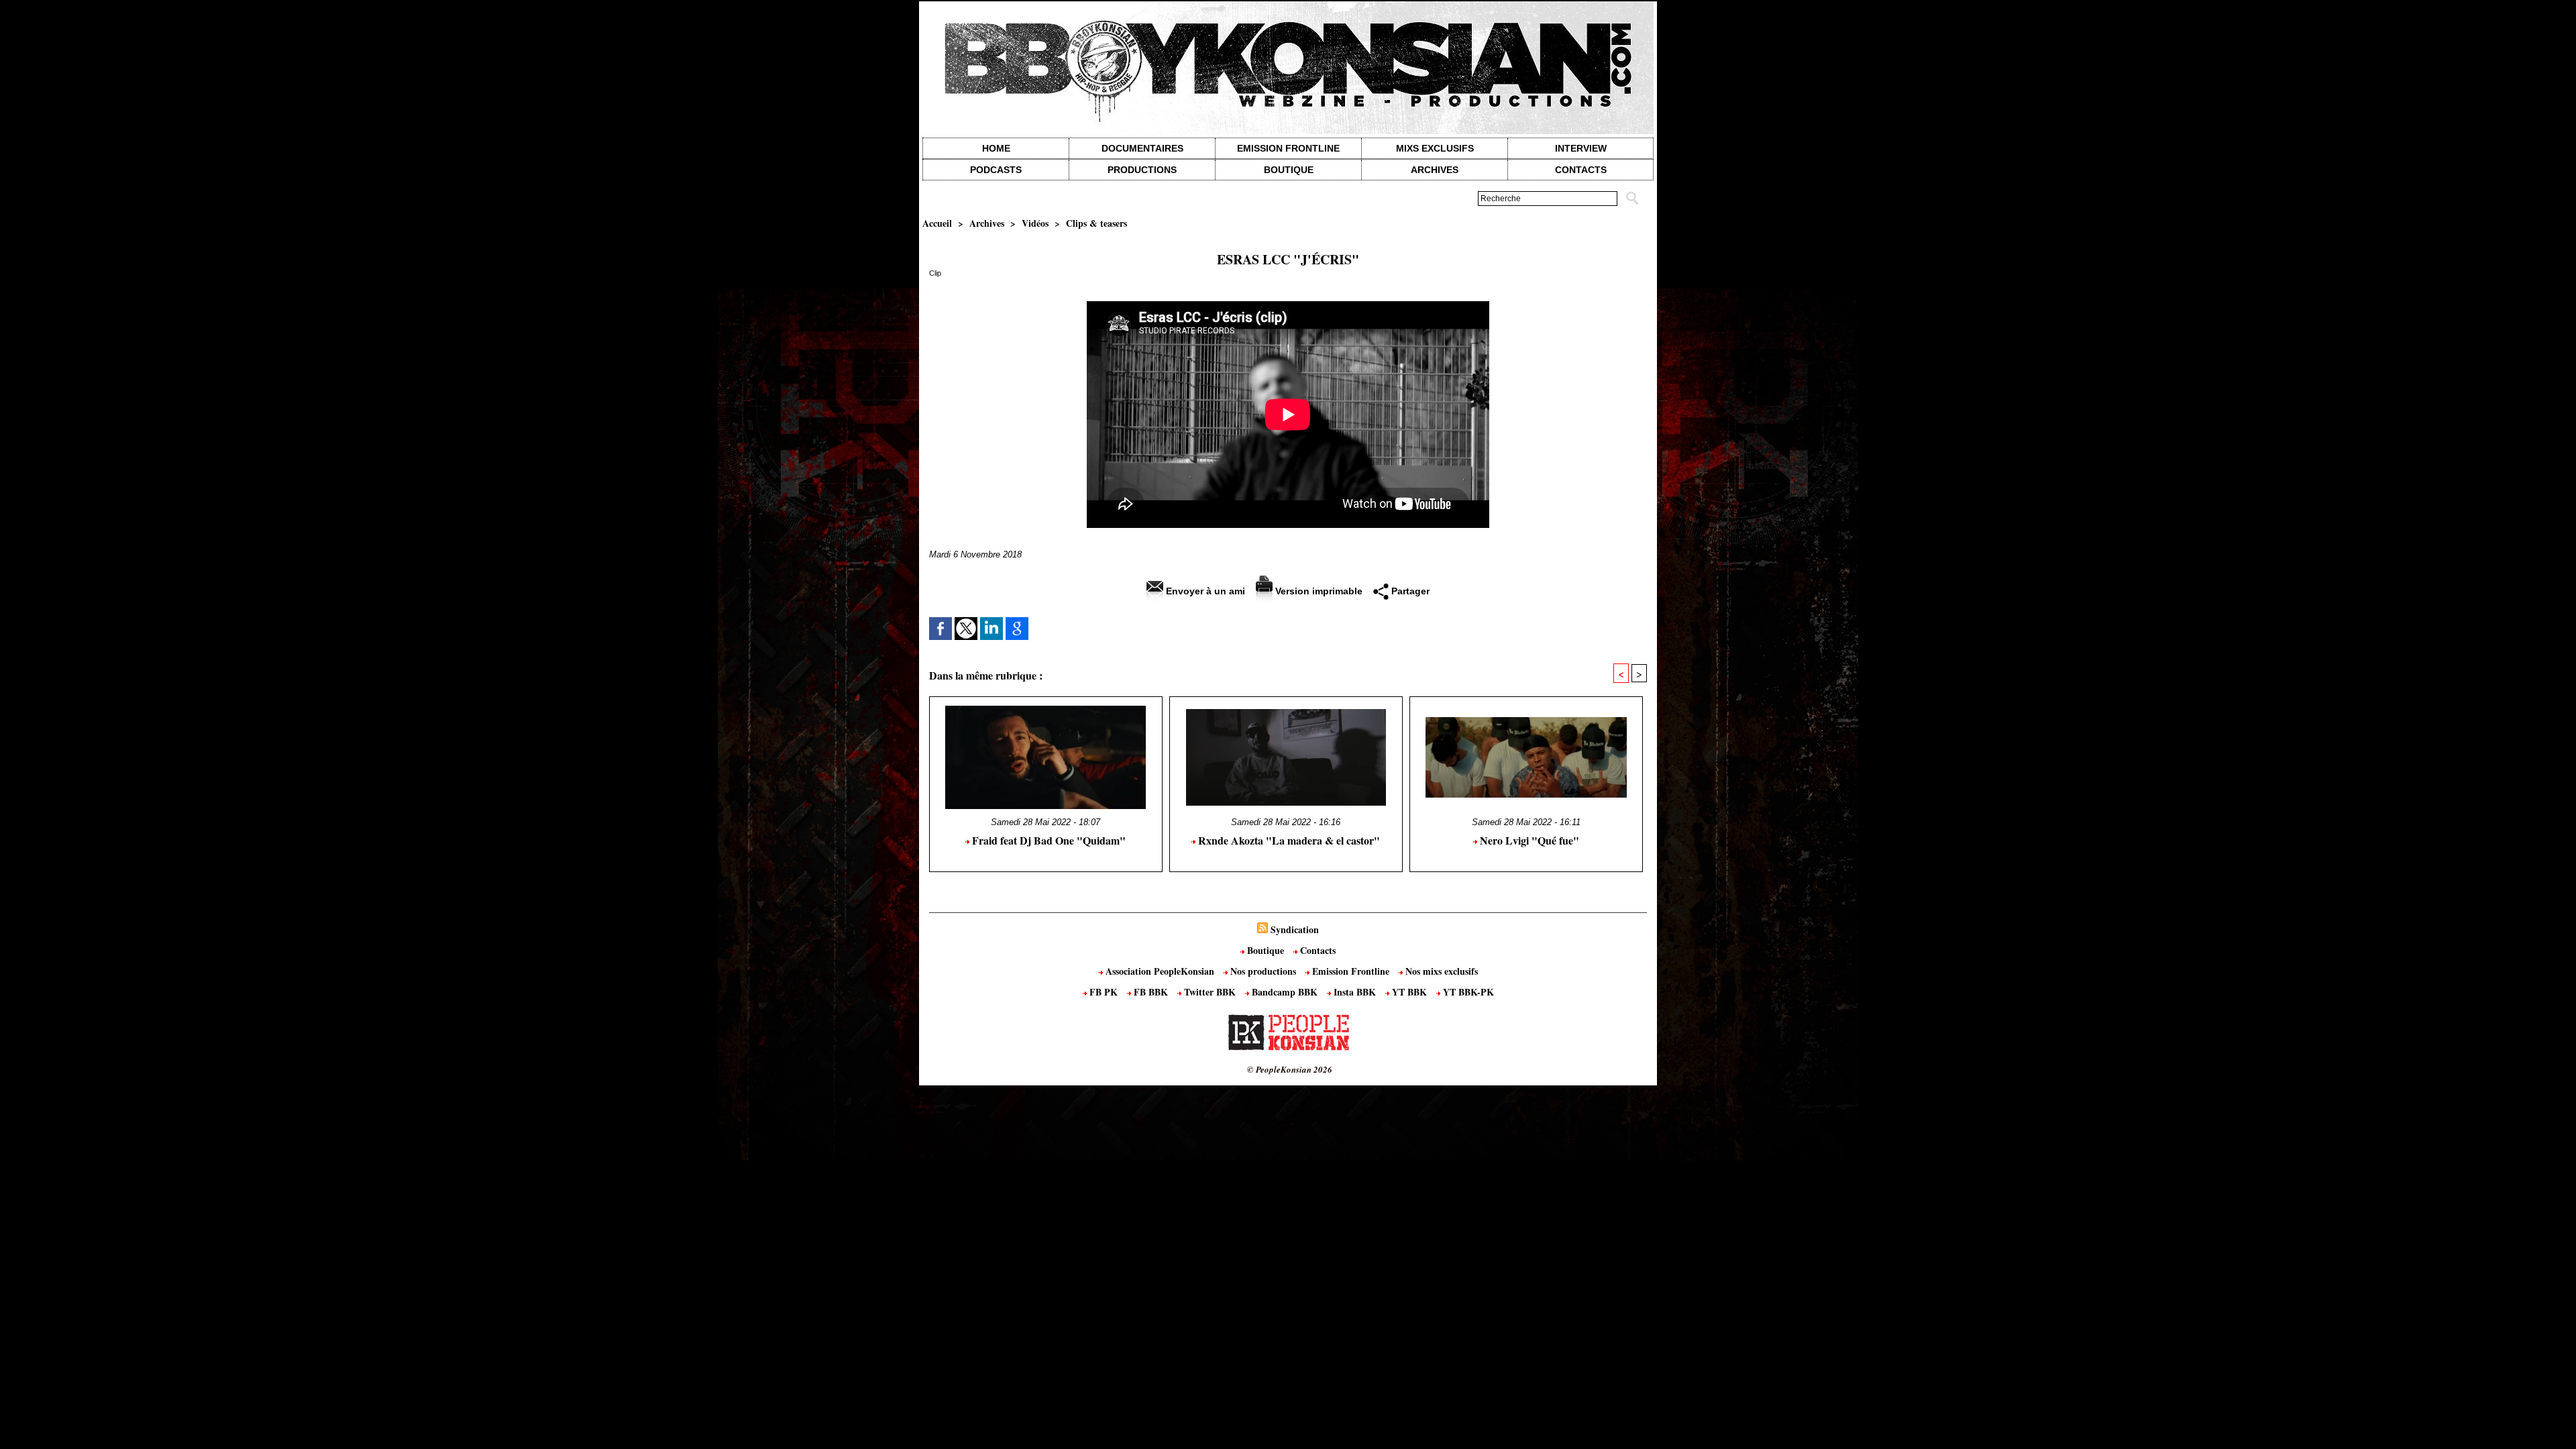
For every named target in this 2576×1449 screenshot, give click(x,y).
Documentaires (1142, 148)
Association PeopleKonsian (1160, 971)
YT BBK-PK (1467, 992)
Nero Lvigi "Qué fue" (1528, 840)
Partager (1409, 591)
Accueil (937, 223)
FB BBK (1151, 992)
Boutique (1289, 170)
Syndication (1295, 929)
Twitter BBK (1210, 992)
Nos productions (1263, 971)
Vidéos (1035, 223)
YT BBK (1409, 992)
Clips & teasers (1096, 223)
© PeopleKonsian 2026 (1290, 1069)
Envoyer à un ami (1204, 591)
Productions (1142, 170)
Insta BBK (1355, 992)
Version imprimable (1318, 591)
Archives (1435, 170)
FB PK (1104, 992)
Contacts (1317, 950)
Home (996, 148)
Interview (1581, 148)
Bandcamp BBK (1285, 992)
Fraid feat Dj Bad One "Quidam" (1048, 840)
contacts (1581, 170)
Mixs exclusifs (1435, 148)
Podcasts (996, 170)
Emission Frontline (1288, 148)
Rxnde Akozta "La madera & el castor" (1288, 840)
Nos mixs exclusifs (1440, 971)
